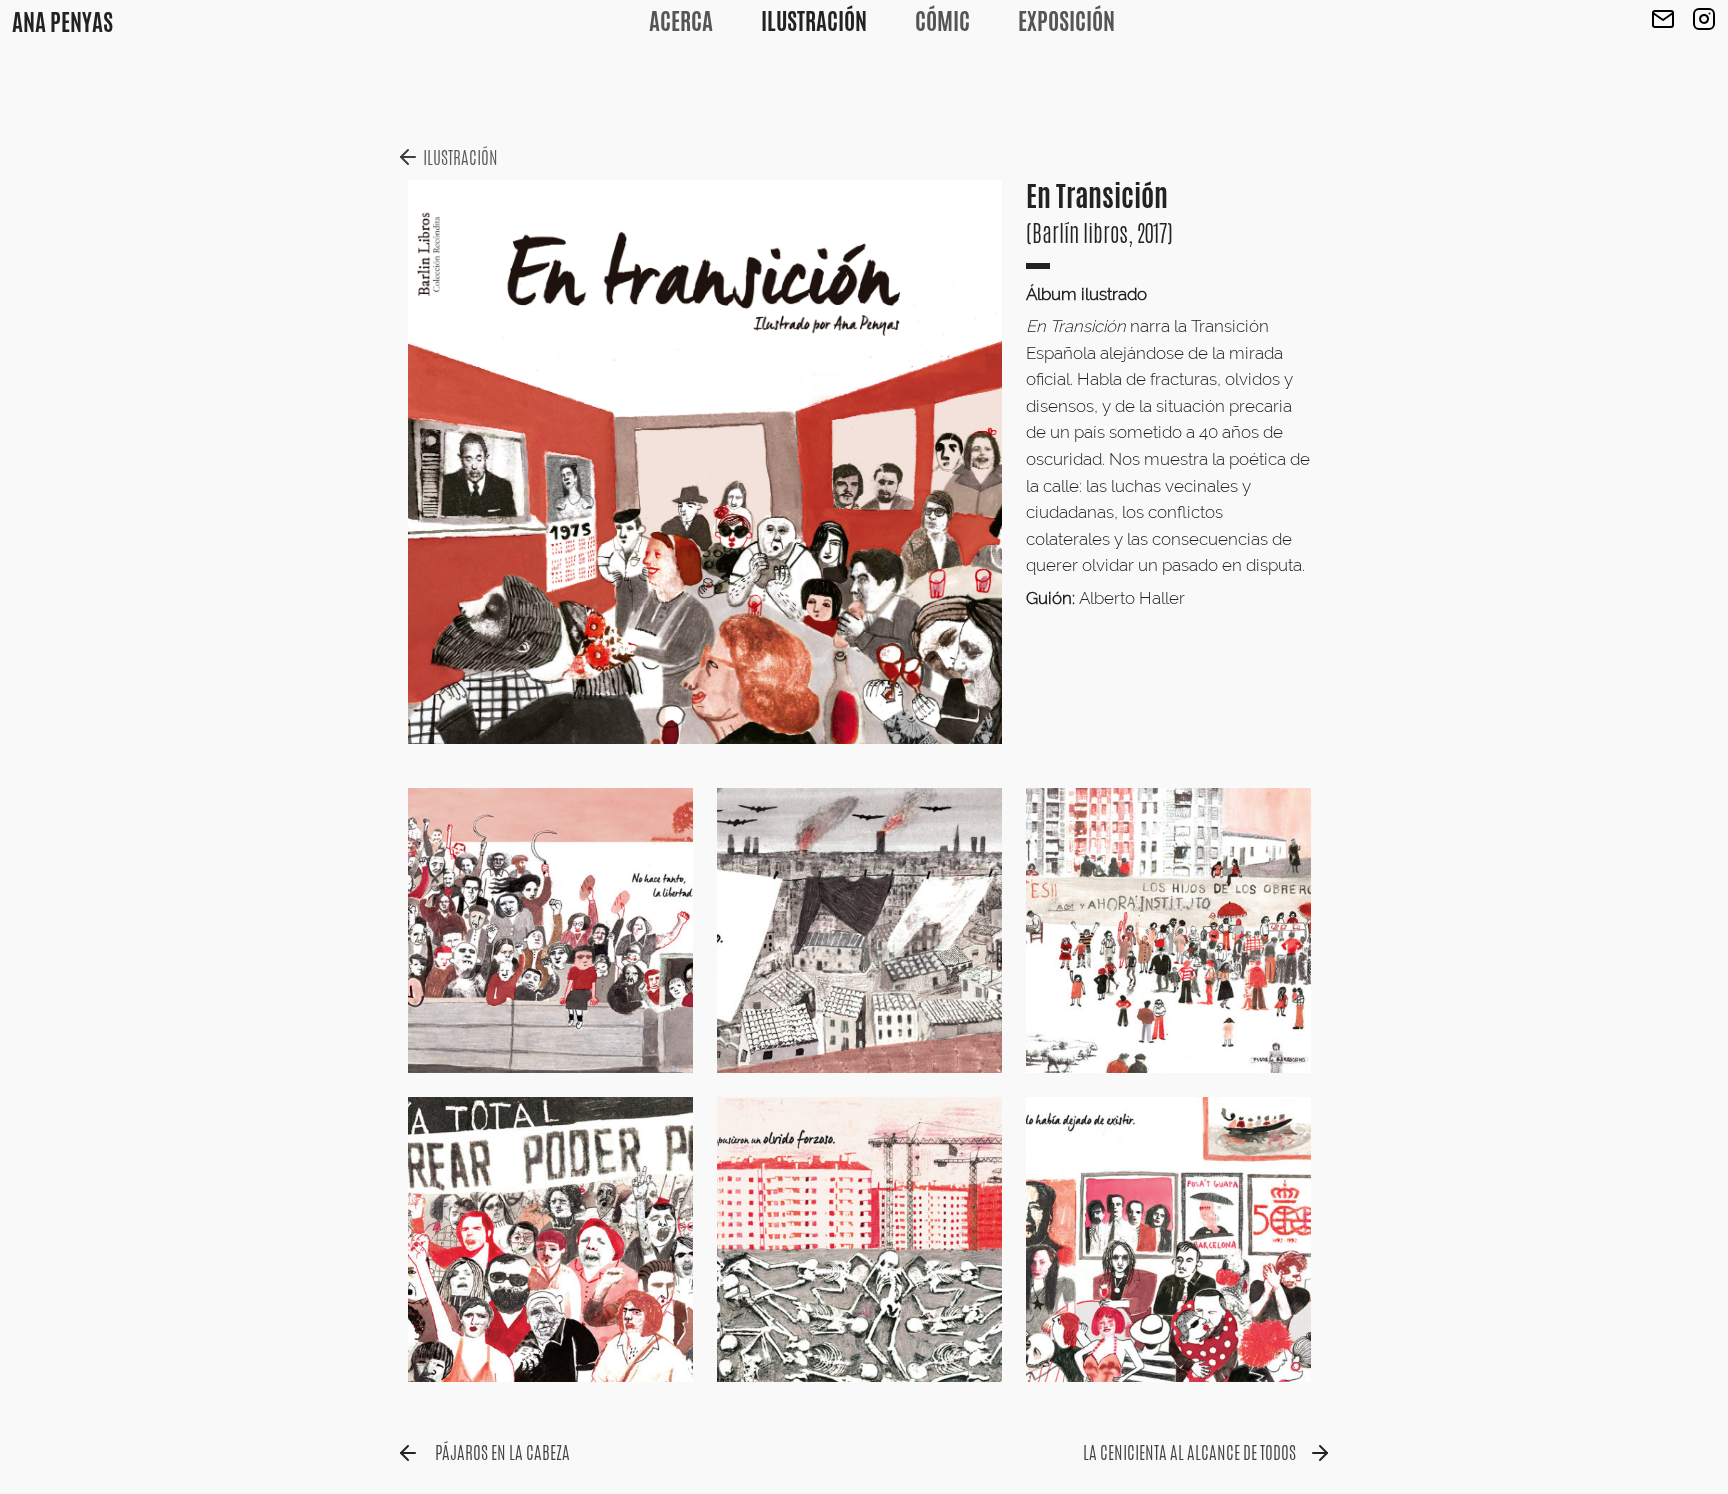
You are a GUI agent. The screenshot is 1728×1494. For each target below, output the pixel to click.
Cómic (942, 21)
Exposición (1066, 21)
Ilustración (814, 21)
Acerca (681, 21)
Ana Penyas (62, 22)
